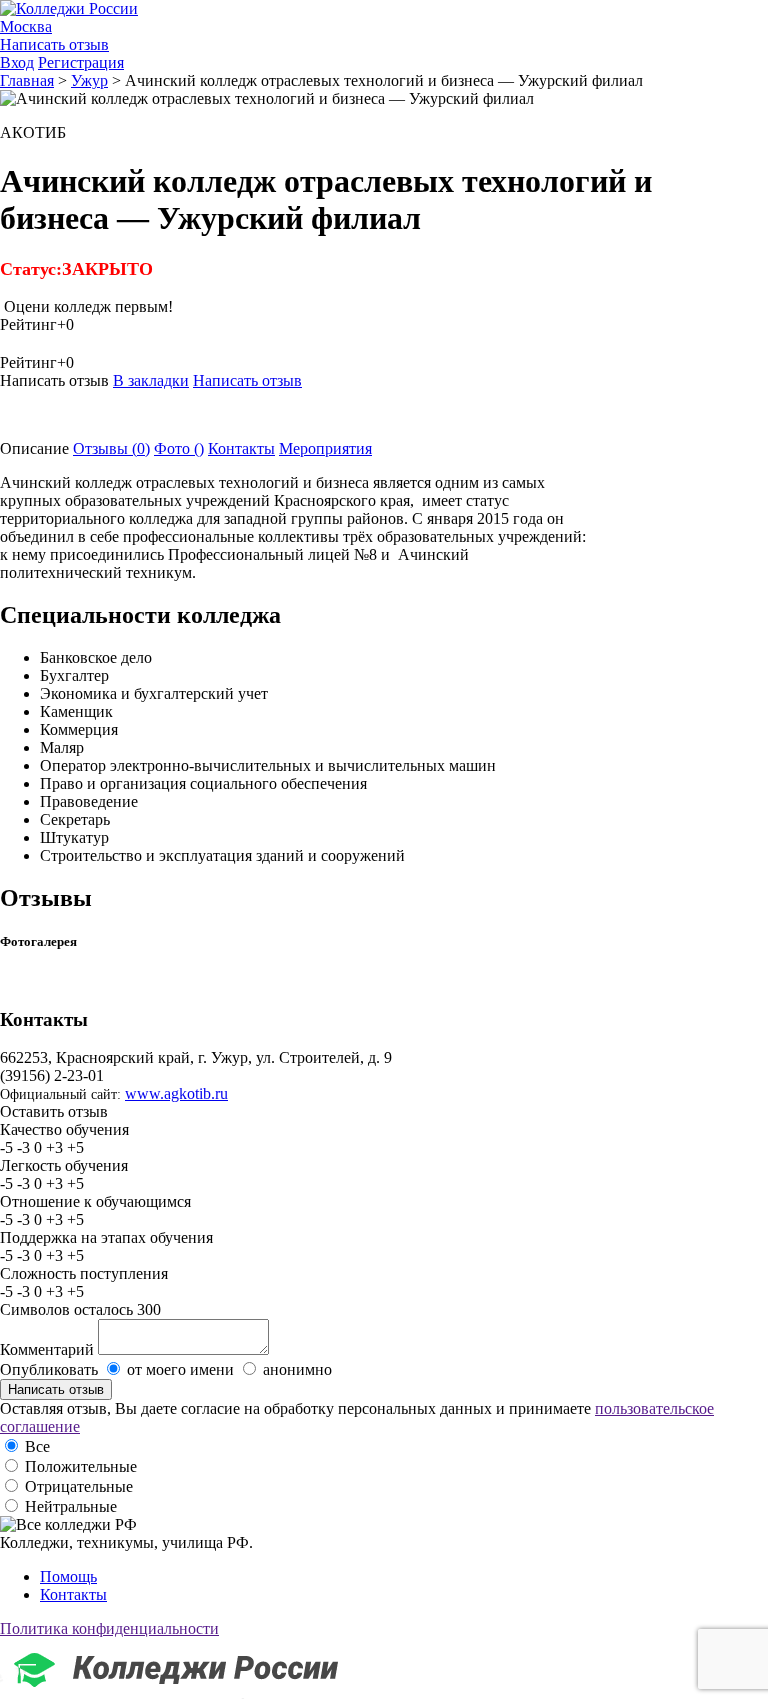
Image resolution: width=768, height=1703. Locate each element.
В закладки (151, 380)
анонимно (297, 1369)
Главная (27, 80)
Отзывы (111, 448)
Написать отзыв (54, 44)
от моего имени (180, 1369)
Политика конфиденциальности (109, 1628)
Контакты (241, 448)
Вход (17, 62)
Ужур (89, 80)
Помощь (68, 1576)
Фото (179, 448)
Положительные (81, 1466)
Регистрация (81, 62)
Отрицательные (79, 1486)
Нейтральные (71, 1506)
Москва (26, 26)
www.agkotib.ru (176, 1093)
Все (37, 1446)
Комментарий (47, 1349)
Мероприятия (325, 448)
